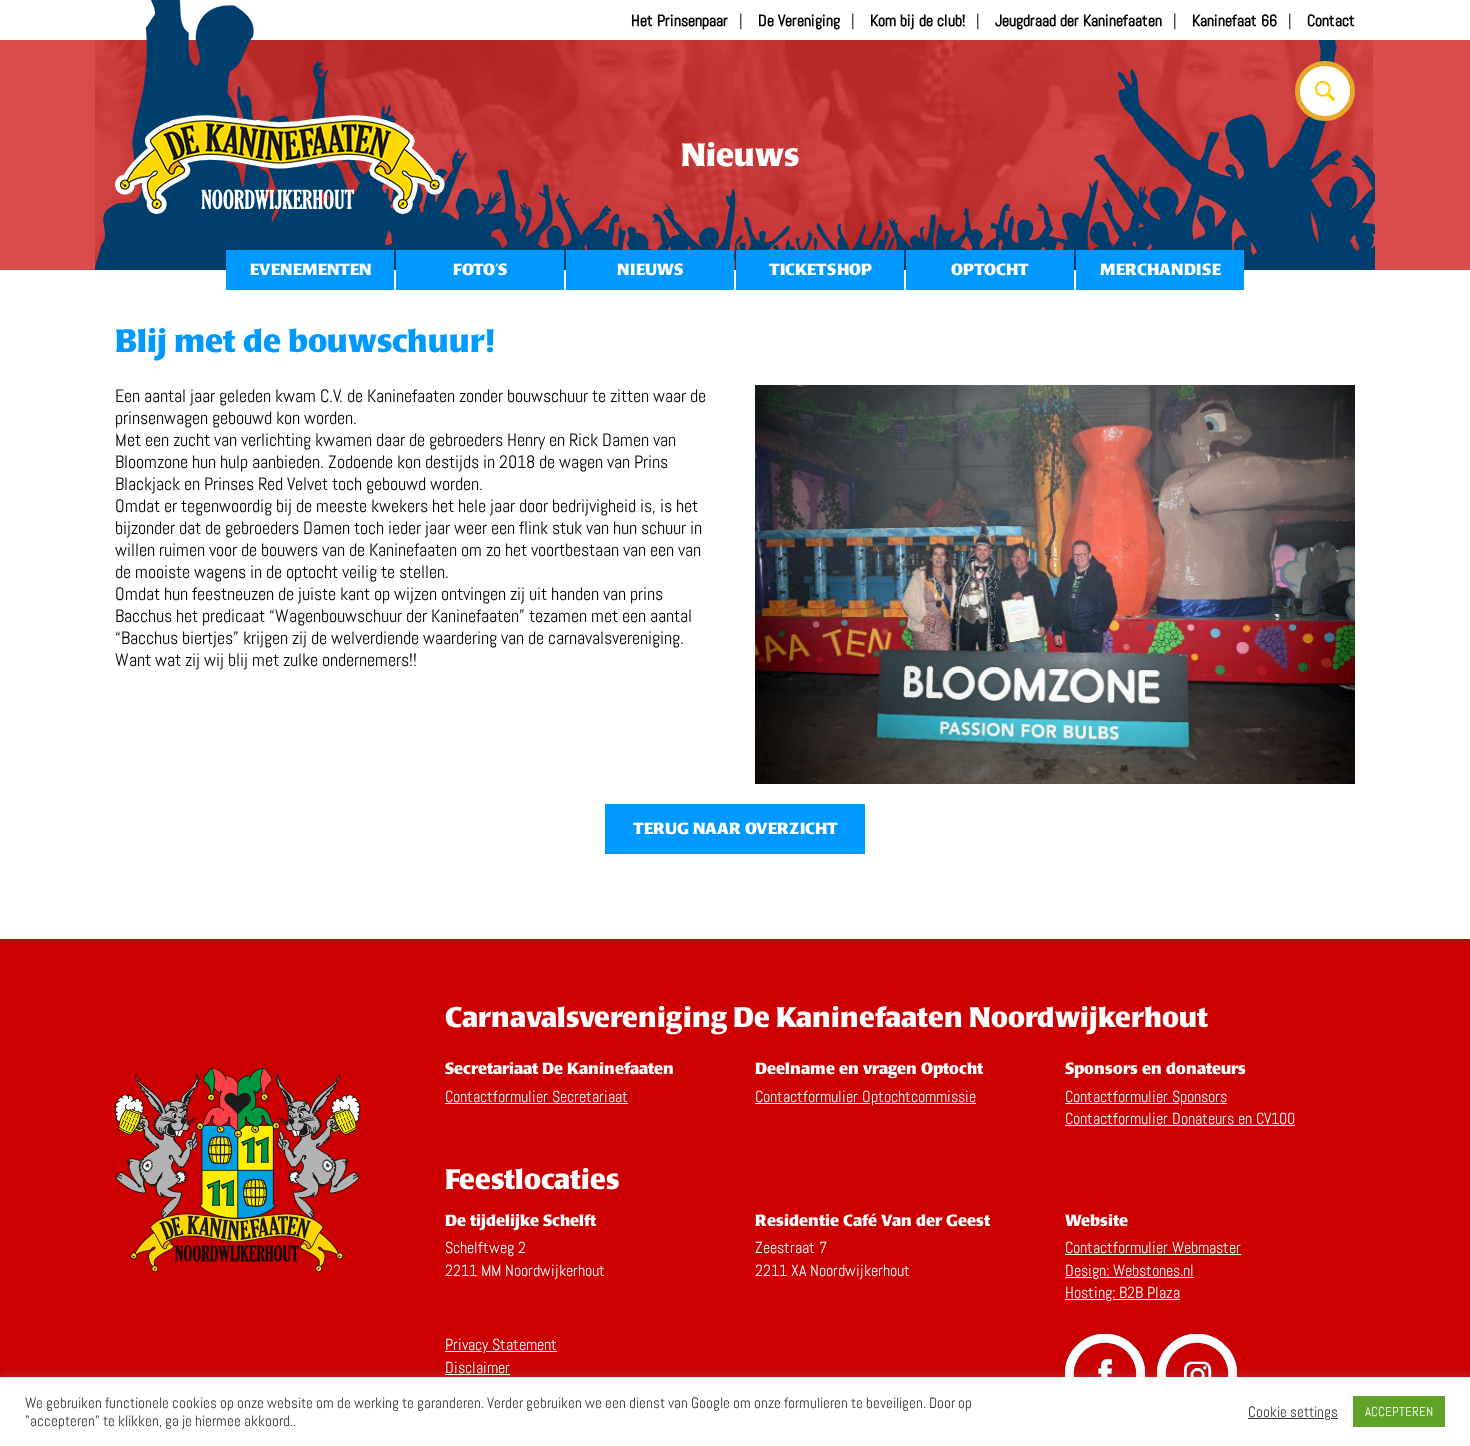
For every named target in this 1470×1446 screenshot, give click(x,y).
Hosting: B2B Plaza (1122, 1292)
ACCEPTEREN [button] (1399, 1411)
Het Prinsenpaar (679, 20)
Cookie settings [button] (1293, 1412)
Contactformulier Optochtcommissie (865, 1096)
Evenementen (310, 269)
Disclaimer (477, 1367)
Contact (1331, 20)
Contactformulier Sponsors (1146, 1096)
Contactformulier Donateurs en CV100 (1180, 1118)
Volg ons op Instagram (1197, 1374)
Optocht (990, 269)
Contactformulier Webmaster (1153, 1247)
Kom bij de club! (917, 20)
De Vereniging (799, 20)
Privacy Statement (501, 1344)
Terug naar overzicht (735, 828)
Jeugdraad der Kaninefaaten (1078, 20)
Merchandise (1160, 269)
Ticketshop (820, 269)
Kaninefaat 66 (1234, 20)
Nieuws (650, 269)
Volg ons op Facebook (1105, 1374)
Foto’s (480, 269)
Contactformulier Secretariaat (536, 1096)
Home (280, 165)
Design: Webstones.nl (1129, 1270)
